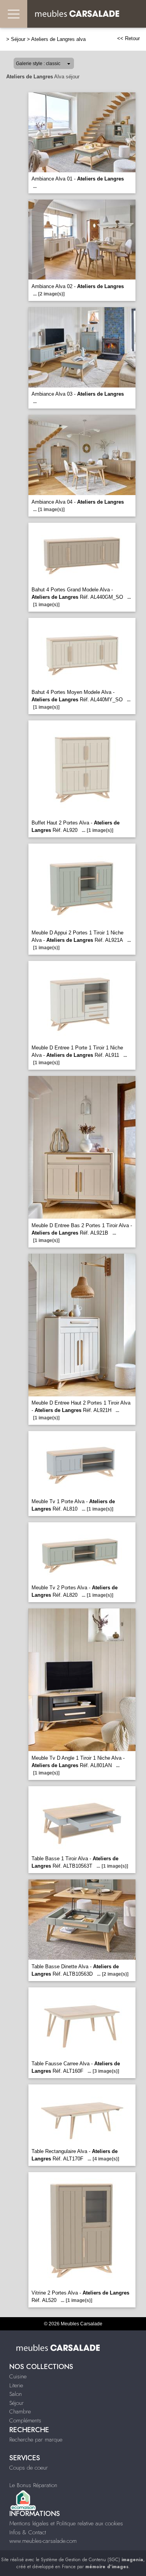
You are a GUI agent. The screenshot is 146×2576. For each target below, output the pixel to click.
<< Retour (128, 38)
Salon (16, 2394)
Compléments (25, 2420)
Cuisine (18, 2376)
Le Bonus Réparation (33, 2485)
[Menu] (14, 14)
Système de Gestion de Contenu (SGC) (92, 2560)
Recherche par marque (36, 2440)
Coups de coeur (29, 2468)
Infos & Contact (28, 2532)
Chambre (20, 2411)
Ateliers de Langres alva (58, 39)
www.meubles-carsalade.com (43, 2541)
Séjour (18, 39)
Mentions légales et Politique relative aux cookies (66, 2523)
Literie (16, 2385)
